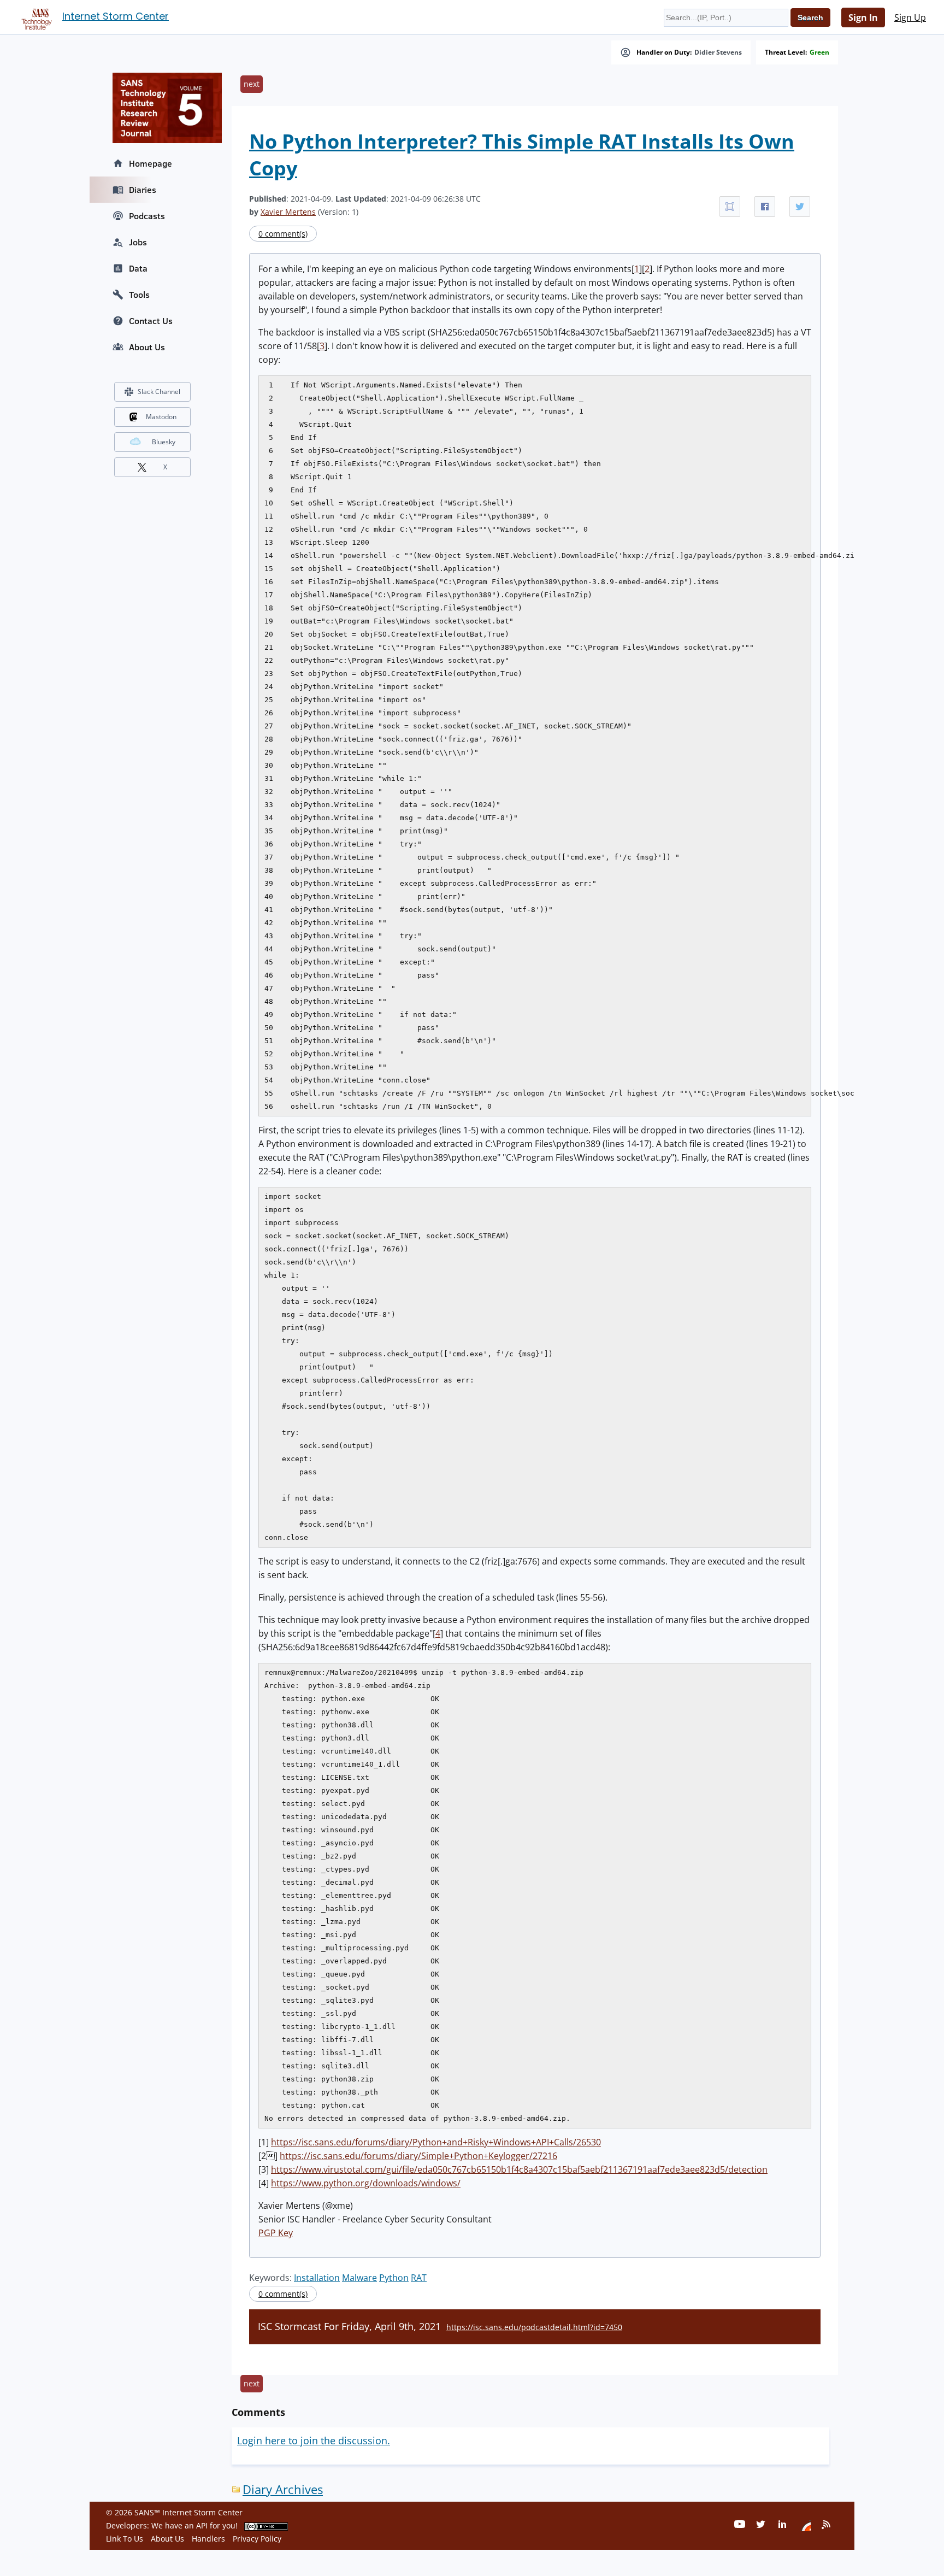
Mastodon (161, 417)
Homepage (151, 163)
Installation (317, 2278)
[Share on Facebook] (765, 207)
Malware (359, 2278)
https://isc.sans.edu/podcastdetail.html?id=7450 (534, 2327)
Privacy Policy (257, 2539)
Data (138, 268)
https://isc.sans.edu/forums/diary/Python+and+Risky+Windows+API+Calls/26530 (436, 2142)
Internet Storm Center (116, 16)
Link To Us (125, 2539)
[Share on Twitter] (800, 207)
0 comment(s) (283, 234)
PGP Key (276, 2233)
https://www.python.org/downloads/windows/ (366, 2183)
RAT (419, 2278)
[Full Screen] (730, 207)
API (202, 2525)
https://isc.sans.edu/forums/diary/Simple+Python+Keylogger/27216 (418, 2156)
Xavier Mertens (288, 212)
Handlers (208, 2539)
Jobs (138, 242)
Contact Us (151, 321)
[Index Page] (35, 17)
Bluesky (164, 442)
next (252, 84)
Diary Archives (283, 2489)
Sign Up (910, 17)
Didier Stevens (718, 52)
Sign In (863, 17)
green (819, 52)
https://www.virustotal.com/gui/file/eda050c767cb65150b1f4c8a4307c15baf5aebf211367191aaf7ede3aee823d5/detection (519, 2169)
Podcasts (147, 216)
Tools (139, 295)
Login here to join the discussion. (314, 2440)
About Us (147, 347)
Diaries (143, 190)
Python (394, 2278)
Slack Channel (159, 392)
